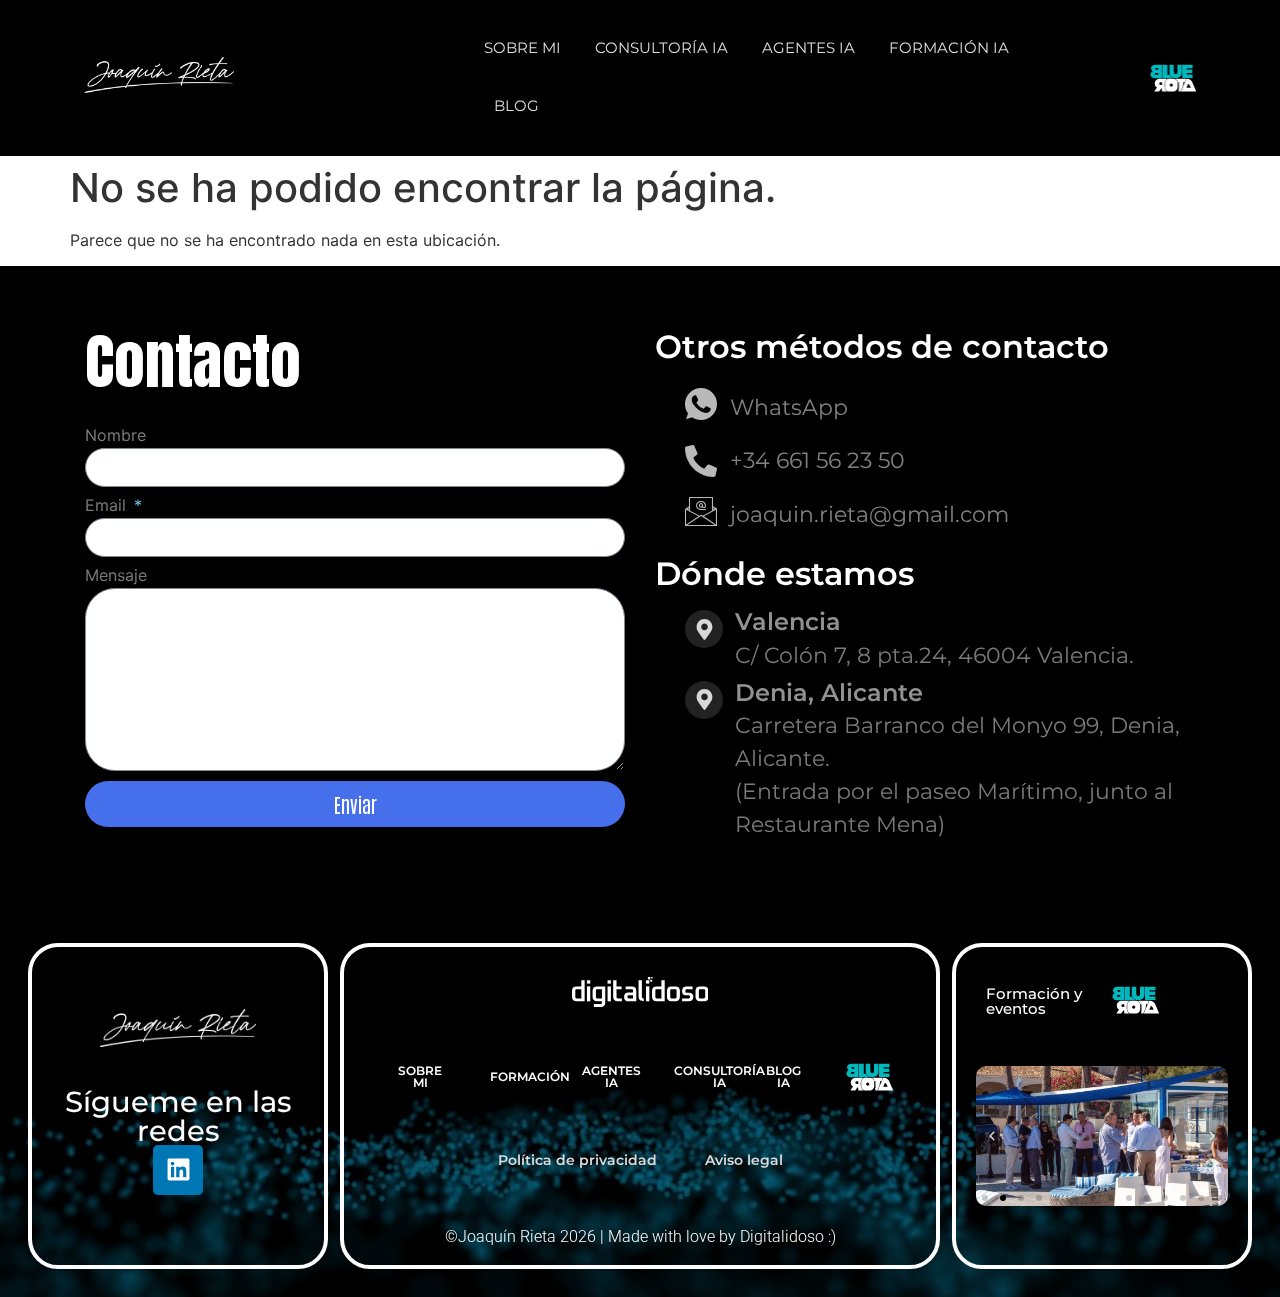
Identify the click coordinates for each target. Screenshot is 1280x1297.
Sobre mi (522, 47)
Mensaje (116, 576)
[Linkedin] (178, 1170)
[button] (992, 1136)
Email (108, 506)
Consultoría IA (661, 47)
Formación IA (949, 47)
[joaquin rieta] (159, 75)
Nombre (115, 436)
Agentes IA (808, 47)
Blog (516, 105)
